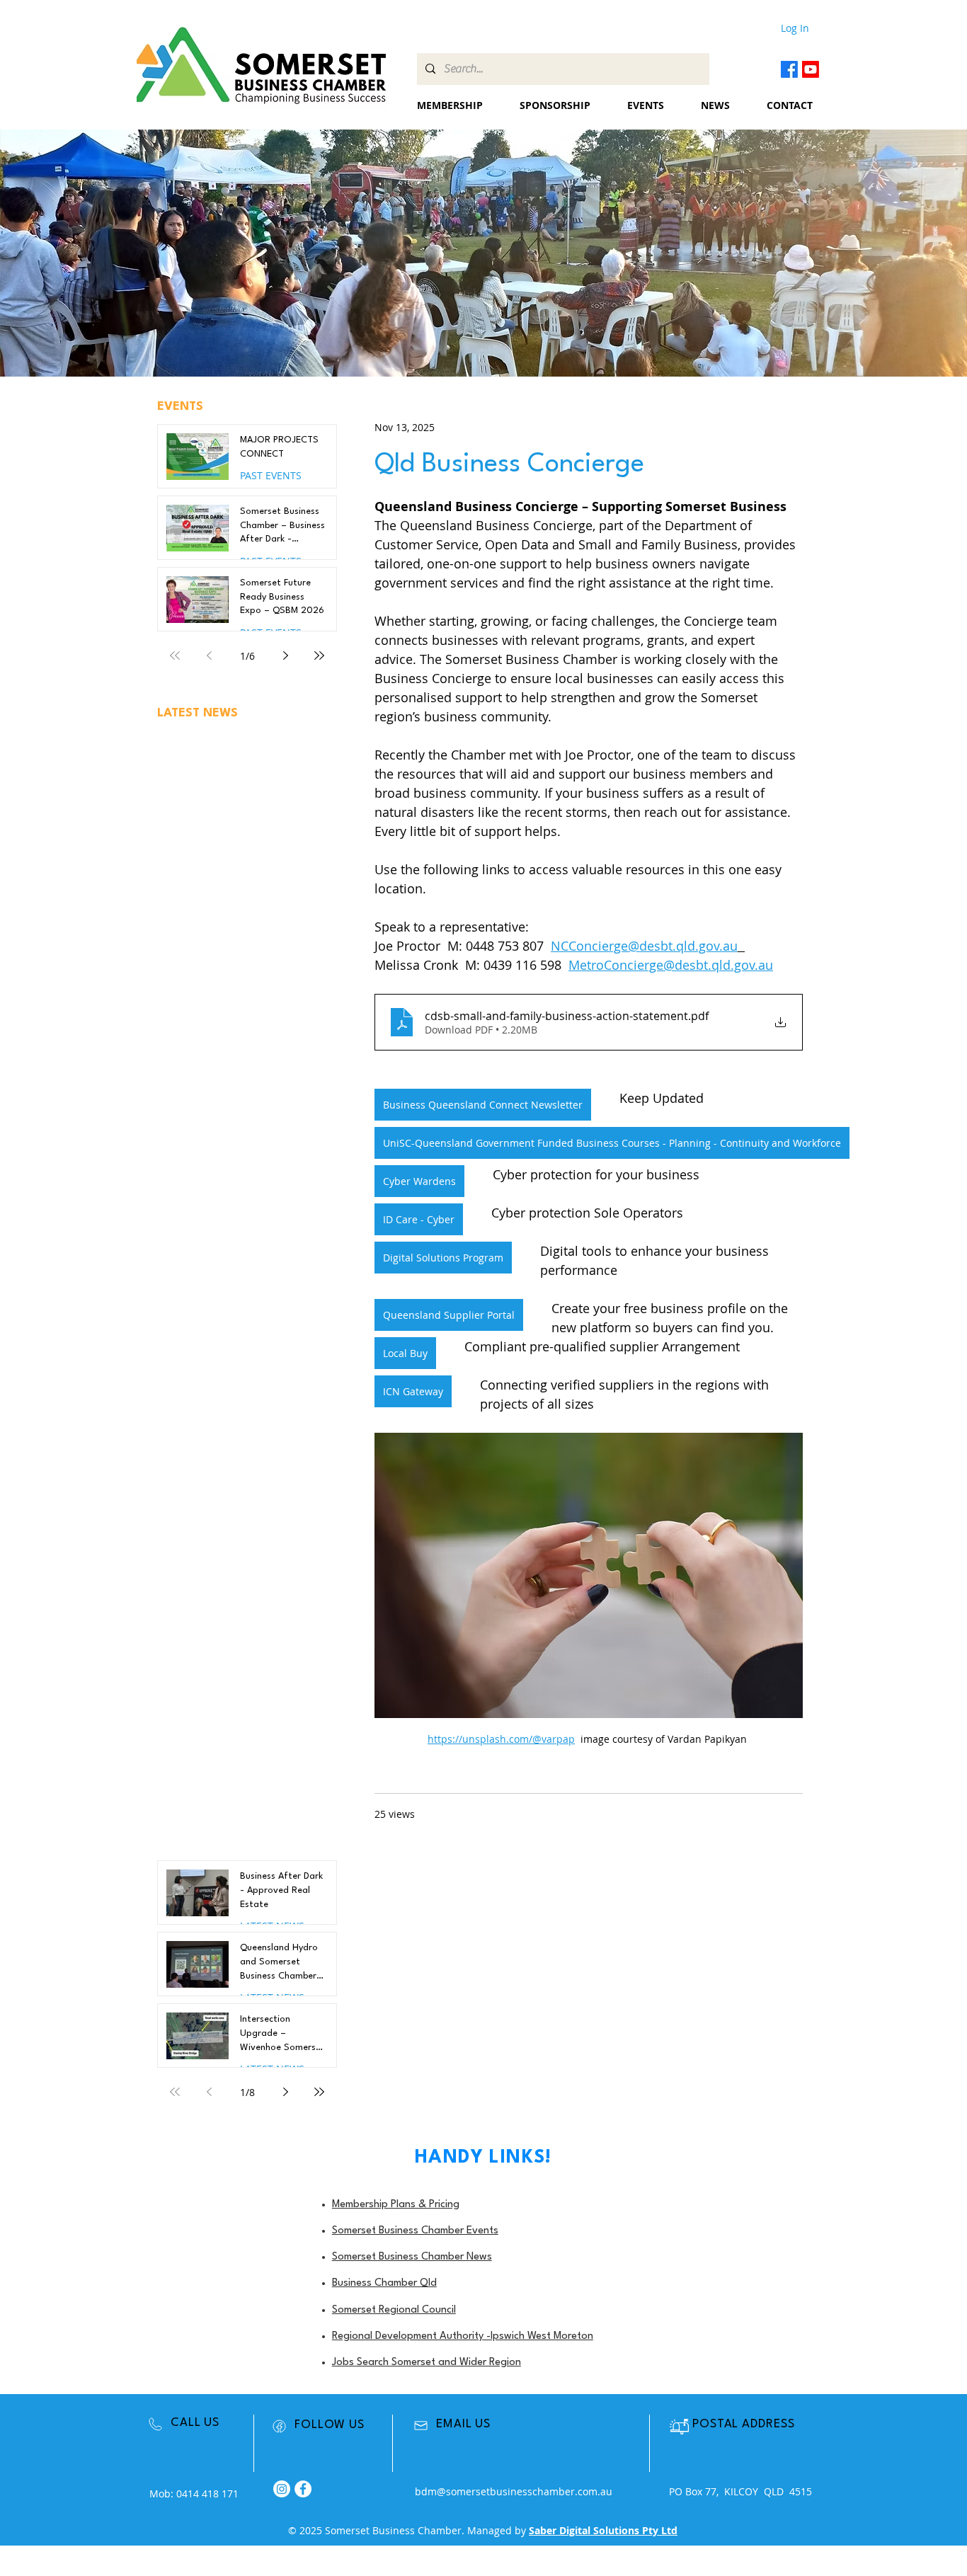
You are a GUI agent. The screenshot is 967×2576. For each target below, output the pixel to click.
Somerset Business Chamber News (412, 2257)
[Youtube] (811, 69)
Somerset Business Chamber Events (415, 2231)
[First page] (175, 656)
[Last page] (319, 656)
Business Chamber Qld (384, 2283)
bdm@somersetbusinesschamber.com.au (514, 2491)
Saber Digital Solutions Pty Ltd (603, 2530)
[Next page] (285, 656)
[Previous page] (209, 656)
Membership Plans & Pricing (396, 2205)
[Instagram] (282, 2489)
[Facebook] (789, 69)
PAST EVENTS (271, 475)
